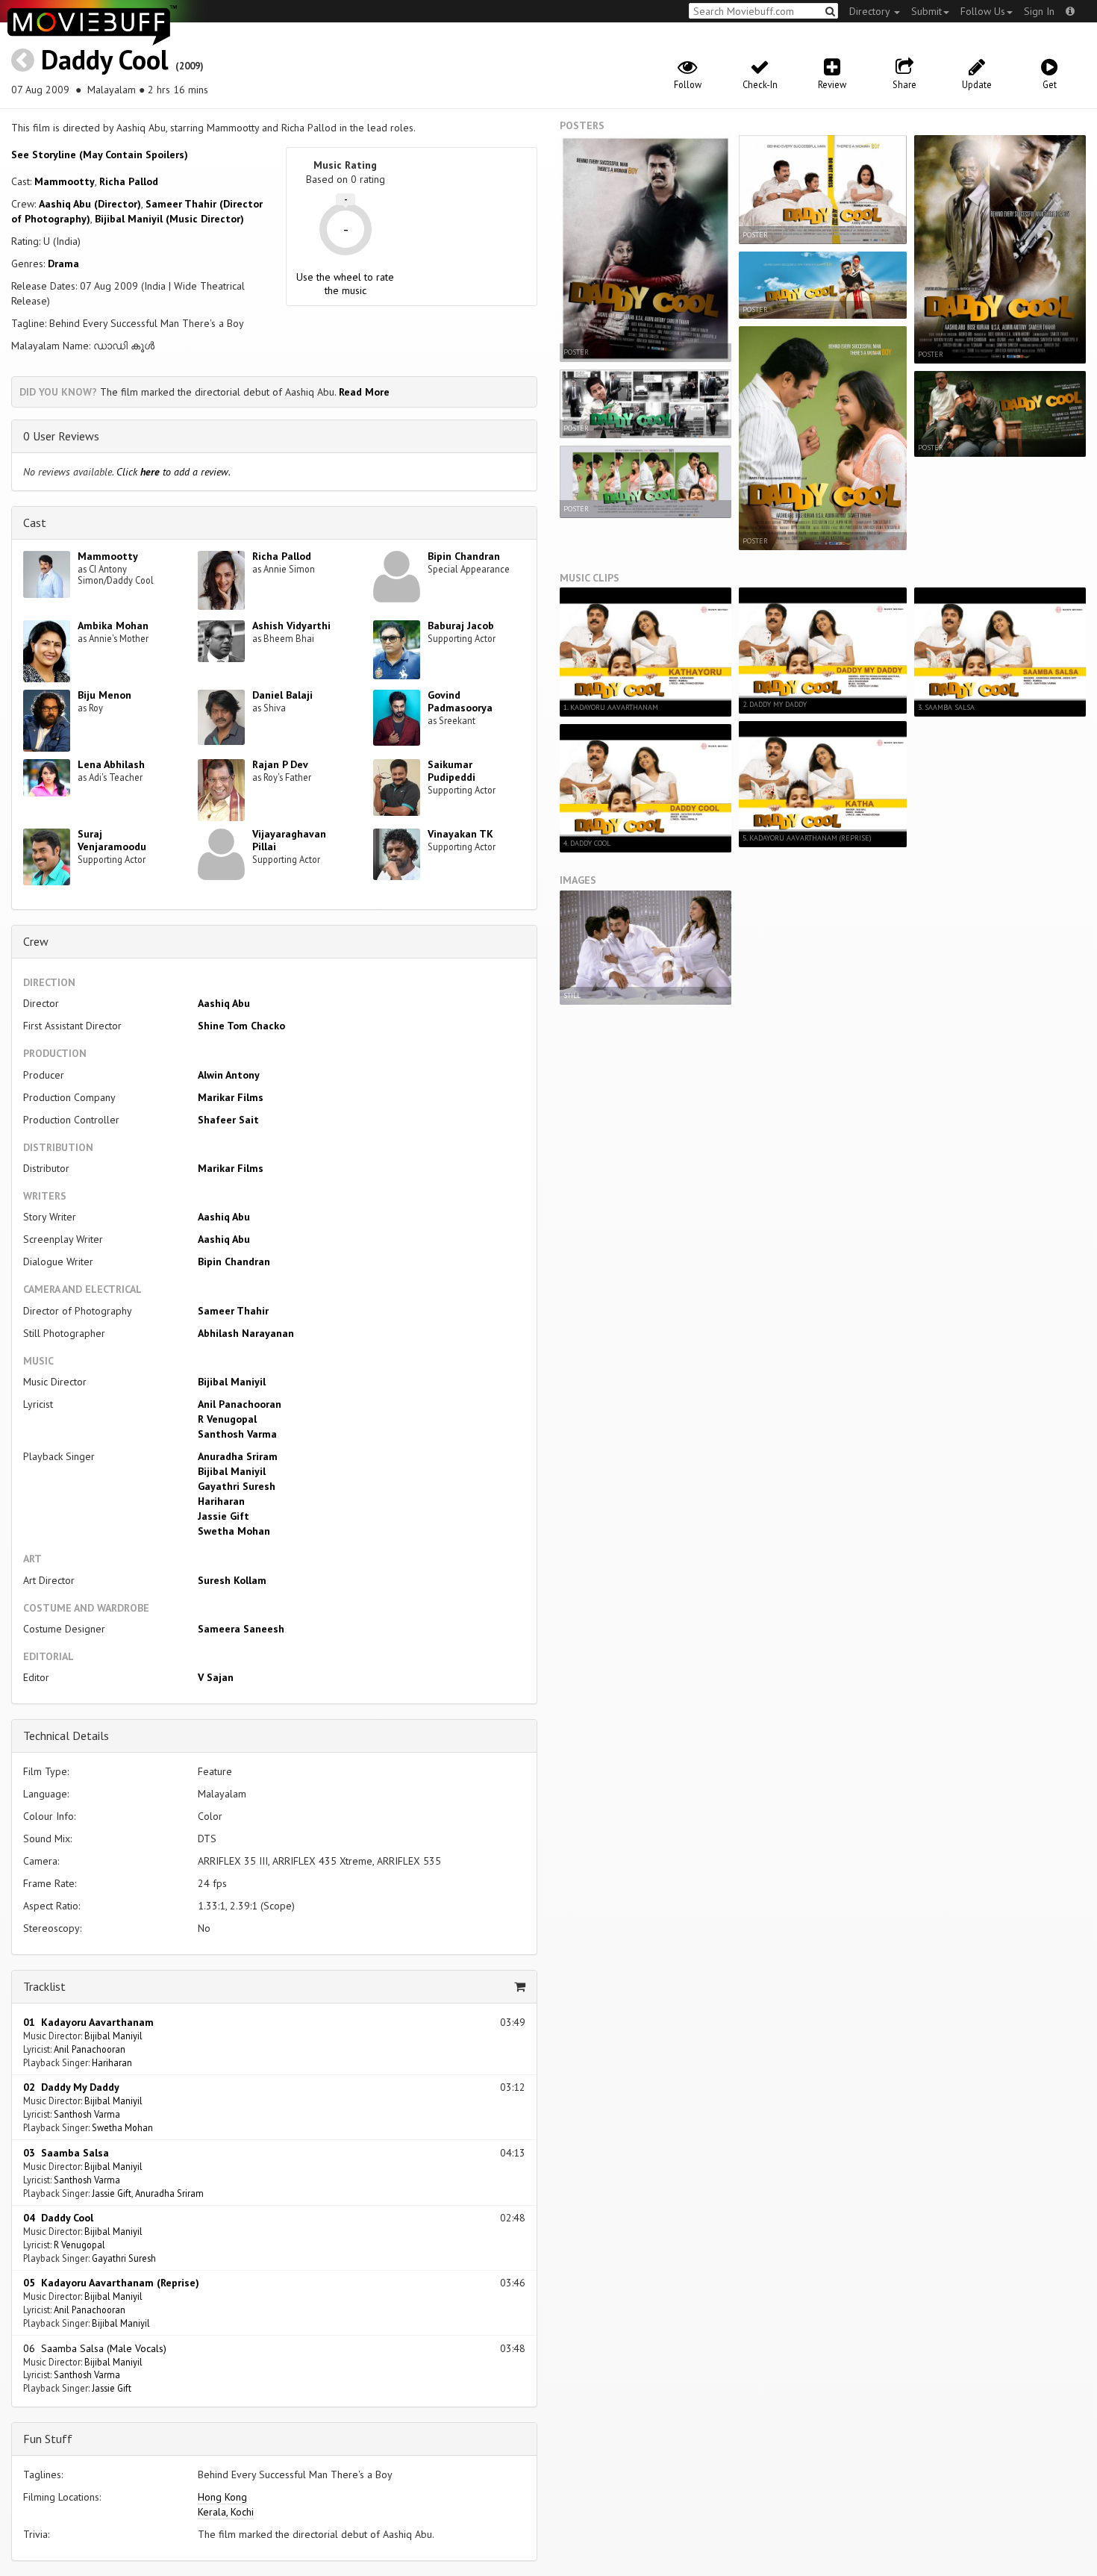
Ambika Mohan (113, 626)
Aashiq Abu (224, 1003)
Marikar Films (231, 1097)
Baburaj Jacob (461, 626)
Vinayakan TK (460, 834)
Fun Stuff (48, 2439)
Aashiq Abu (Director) (90, 204)
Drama (63, 263)
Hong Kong (222, 2497)
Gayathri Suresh (237, 1486)
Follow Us (983, 11)
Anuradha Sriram (238, 1456)
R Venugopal (227, 1419)
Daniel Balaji (282, 695)
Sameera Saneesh (241, 1629)
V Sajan (216, 1677)
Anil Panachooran (240, 1404)
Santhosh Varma (237, 1434)
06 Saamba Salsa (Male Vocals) (95, 2348)
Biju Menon (104, 695)
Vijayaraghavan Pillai (289, 840)
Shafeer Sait (228, 1120)
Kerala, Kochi (226, 2512)
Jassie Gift (224, 1516)
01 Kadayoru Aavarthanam (88, 2022)
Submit (926, 11)
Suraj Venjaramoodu (112, 840)
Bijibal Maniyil (232, 1382)
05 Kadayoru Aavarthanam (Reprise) (111, 2283)
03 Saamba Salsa (66, 2153)
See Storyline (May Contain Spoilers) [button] (100, 155)
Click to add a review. (174, 472)
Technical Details (66, 1735)
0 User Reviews (61, 436)
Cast (35, 523)
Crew (36, 941)
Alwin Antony (229, 1075)
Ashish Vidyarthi (291, 626)
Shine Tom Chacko (241, 1026)
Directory (871, 11)
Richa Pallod (129, 181)
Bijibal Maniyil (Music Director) (169, 219)
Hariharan (221, 1501)
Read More (364, 392)
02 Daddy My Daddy (71, 2087)
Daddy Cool (105, 59)
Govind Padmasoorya (460, 701)
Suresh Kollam (232, 1580)
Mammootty (65, 181)
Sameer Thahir (233, 1311)
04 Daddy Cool (58, 2218)
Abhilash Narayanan (246, 1333)
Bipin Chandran (464, 556)
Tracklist (44, 1986)
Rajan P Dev (280, 764)
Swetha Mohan (234, 1531)
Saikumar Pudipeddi (451, 771)
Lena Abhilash (111, 764)
